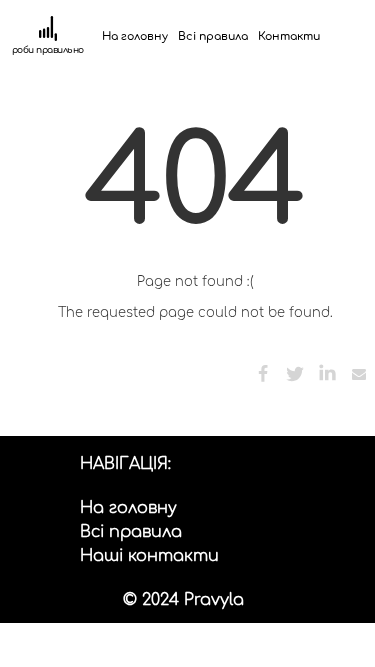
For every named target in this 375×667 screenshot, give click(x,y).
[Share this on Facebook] (263, 374)
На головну (135, 36)
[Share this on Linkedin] (327, 374)
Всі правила (213, 36)
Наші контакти (149, 556)
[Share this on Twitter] (295, 374)
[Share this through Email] (359, 374)
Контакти (289, 36)
